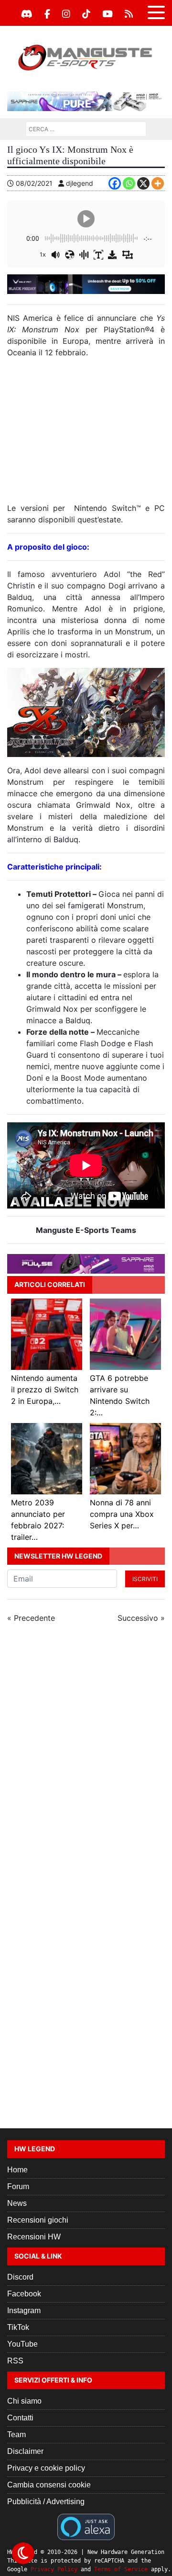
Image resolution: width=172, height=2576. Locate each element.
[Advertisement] (86, 434)
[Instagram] (66, 14)
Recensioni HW (34, 2237)
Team (16, 2435)
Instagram (24, 2310)
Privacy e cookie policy (46, 2468)
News (17, 2203)
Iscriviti (145, 1579)
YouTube (22, 2344)
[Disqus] (86, 1759)
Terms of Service (121, 2569)
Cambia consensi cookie (49, 2485)
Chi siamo (24, 2401)
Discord (20, 2277)
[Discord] (27, 14)
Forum (18, 2186)
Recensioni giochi (38, 2220)
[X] (143, 183)
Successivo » (141, 1618)
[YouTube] (107, 14)
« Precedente (31, 1618)
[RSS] (129, 14)
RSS (15, 2361)
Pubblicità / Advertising (46, 2502)
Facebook (24, 2294)
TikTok (18, 2327)
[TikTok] (86, 14)
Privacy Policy (54, 2569)
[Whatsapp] (129, 183)
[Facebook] (47, 14)
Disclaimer (25, 2451)
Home (17, 2170)
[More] (158, 183)
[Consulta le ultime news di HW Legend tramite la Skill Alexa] (86, 2526)
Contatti (20, 2418)
